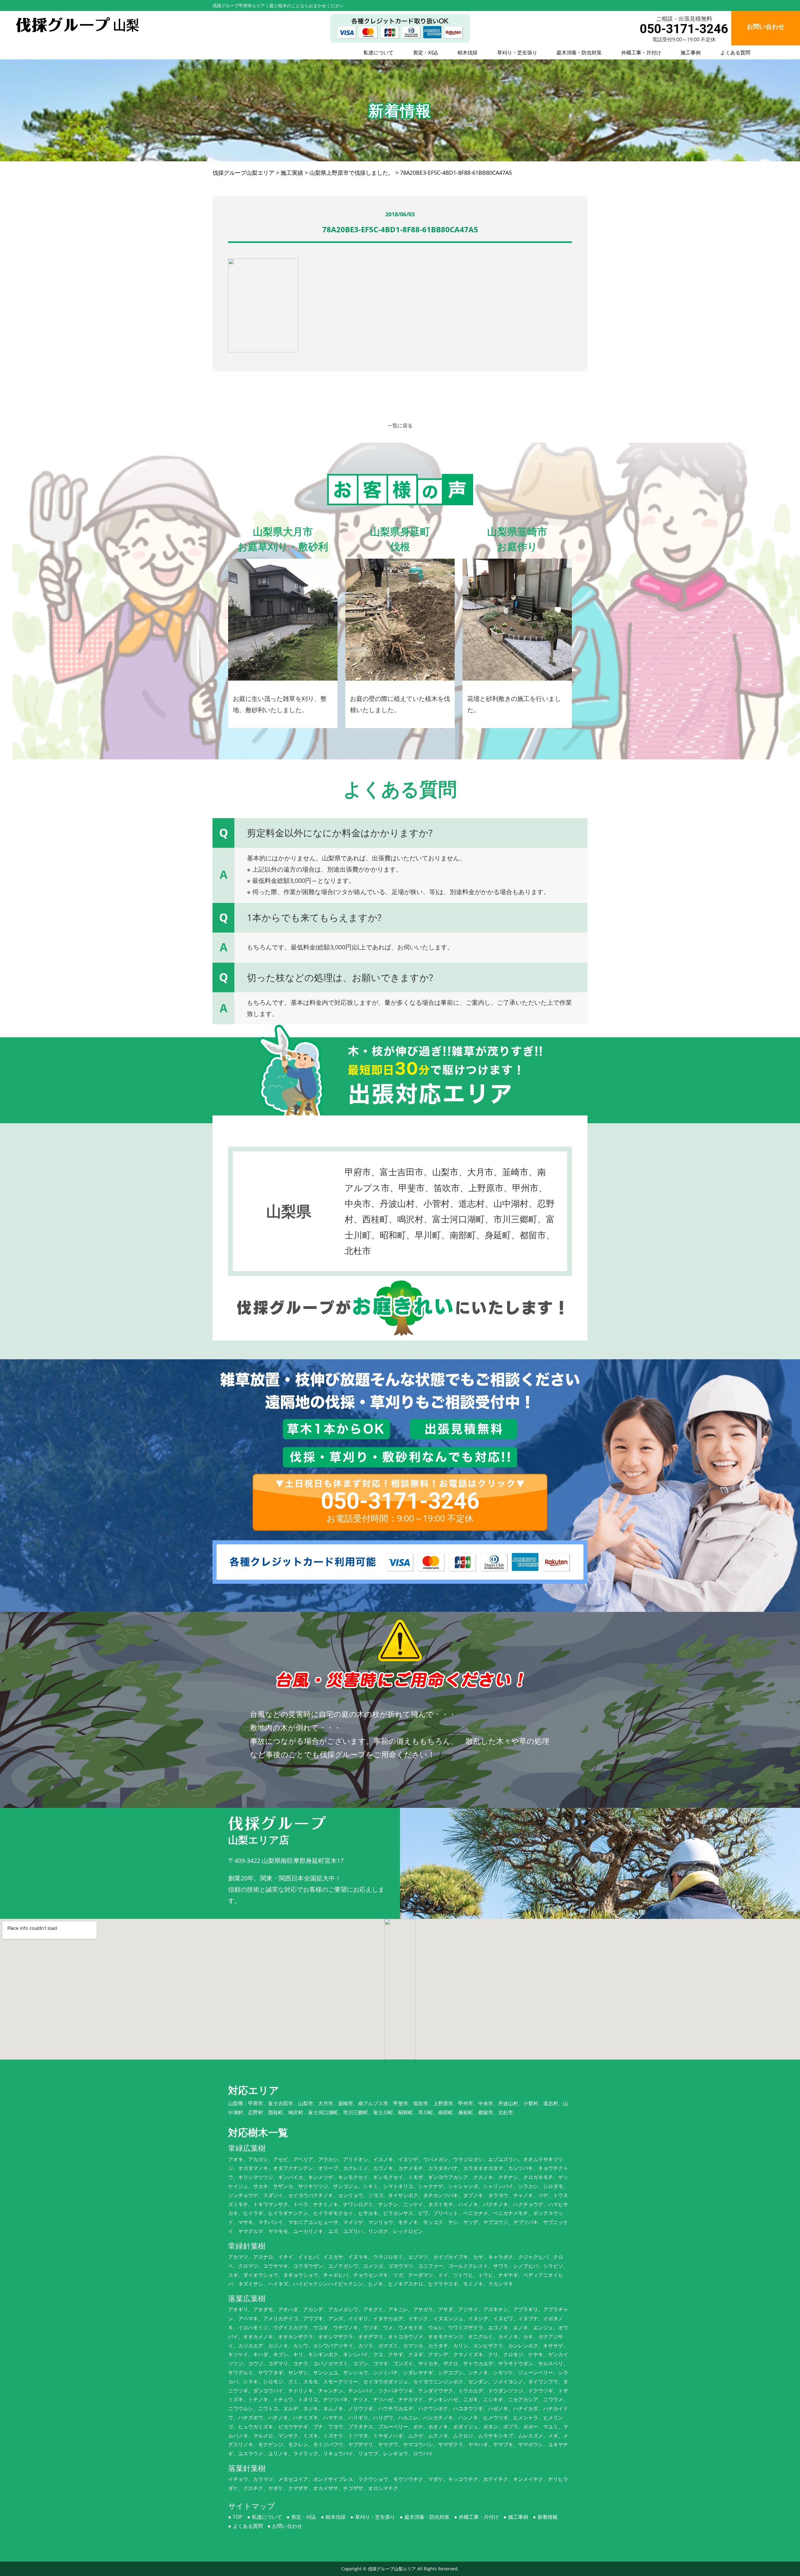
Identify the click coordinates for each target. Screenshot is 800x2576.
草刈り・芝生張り (517, 53)
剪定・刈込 (426, 53)
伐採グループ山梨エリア (392, 2569)
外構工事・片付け (641, 53)
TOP (238, 2517)
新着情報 (547, 2517)
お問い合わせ (287, 2526)
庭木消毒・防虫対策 (579, 53)
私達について (378, 53)
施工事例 (691, 53)
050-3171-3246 (684, 29)
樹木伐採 (467, 53)
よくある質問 (735, 53)
